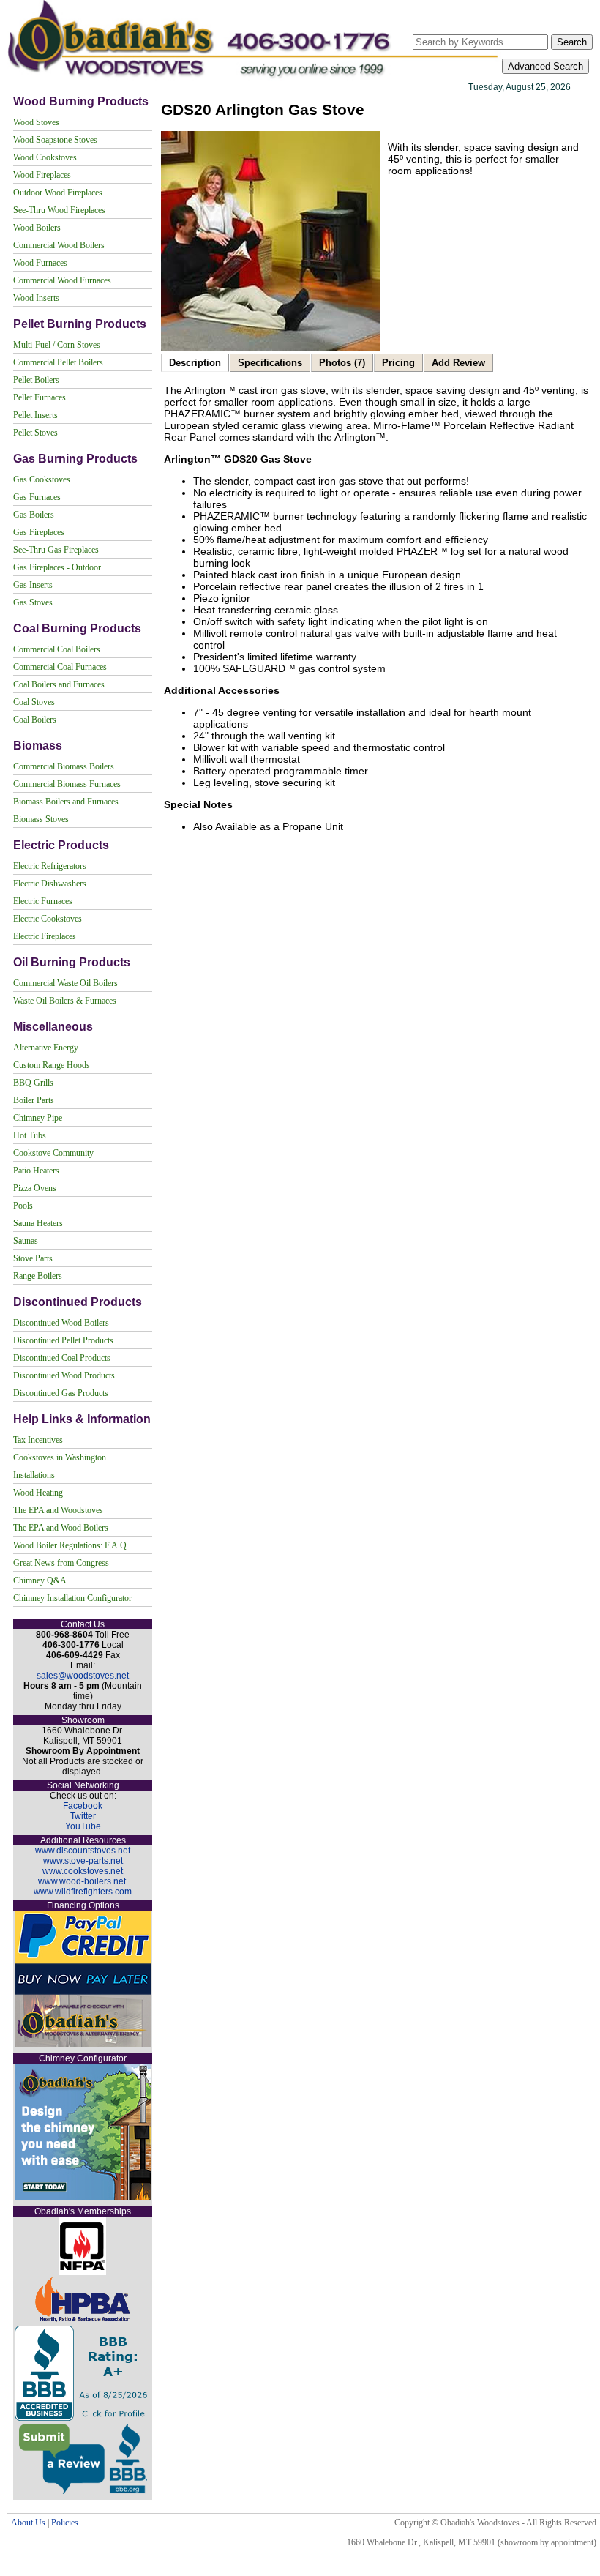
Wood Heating (38, 1493)
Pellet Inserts (35, 415)
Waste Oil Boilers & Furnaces (65, 1001)
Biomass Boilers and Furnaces (66, 802)
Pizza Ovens (35, 1188)
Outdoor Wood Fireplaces (58, 193)
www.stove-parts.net (83, 1861)
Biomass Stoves (41, 819)
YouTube (83, 1826)
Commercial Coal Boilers (57, 649)
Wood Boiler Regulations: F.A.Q (70, 1545)
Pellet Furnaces (40, 397)
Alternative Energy (46, 1048)
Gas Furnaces (37, 497)
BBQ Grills (33, 1083)
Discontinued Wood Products (64, 1375)
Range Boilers (38, 1276)
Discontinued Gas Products (61, 1393)
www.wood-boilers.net (82, 1881)
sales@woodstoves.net (83, 1676)
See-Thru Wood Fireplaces (59, 210)
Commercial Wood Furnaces (62, 280)
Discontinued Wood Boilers (61, 1323)
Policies (65, 2523)
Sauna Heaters (38, 1223)
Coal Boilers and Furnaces (59, 684)
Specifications (270, 363)
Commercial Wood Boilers (59, 245)
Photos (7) (342, 363)
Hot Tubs (30, 1135)
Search (572, 42)
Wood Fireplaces (42, 175)
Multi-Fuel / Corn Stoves (57, 345)
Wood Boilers (37, 228)
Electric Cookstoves (48, 919)
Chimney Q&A (40, 1580)
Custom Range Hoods (52, 1065)
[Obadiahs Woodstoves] (254, 78)
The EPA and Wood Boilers (61, 1528)
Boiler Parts (34, 1100)
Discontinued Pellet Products (63, 1340)
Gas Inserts (33, 585)
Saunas (26, 1241)
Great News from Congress (61, 1563)
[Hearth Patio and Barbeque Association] (83, 2321)
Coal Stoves (34, 702)
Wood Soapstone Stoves (55, 140)
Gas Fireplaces (39, 532)
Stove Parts (33, 1258)
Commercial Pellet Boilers (58, 362)
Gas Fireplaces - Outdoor (57, 567)
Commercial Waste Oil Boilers (65, 983)
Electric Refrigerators (50, 866)
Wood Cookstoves (45, 157)
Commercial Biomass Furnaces (67, 784)
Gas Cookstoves (42, 479)
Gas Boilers (34, 515)
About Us (28, 2523)
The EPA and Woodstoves (58, 1510)
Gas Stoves (33, 602)
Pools (23, 1206)
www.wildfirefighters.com (83, 1892)
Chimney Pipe (38, 1118)
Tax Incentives (38, 1440)
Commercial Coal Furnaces (60, 667)
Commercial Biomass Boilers (64, 766)
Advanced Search (545, 66)
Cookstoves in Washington (60, 1457)
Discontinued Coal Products (62, 1358)
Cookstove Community (53, 1153)
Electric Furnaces (43, 901)
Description (195, 363)
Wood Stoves (36, 122)
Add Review (458, 363)
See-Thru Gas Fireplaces (56, 550)
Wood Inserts (36, 298)
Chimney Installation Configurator (72, 1598)
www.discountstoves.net (83, 1851)
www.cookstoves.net (83, 1871)
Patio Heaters (36, 1171)
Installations (34, 1475)
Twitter (83, 1816)
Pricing (398, 363)
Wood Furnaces (40, 263)
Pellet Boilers (36, 380)
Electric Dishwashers (50, 884)
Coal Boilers (35, 720)
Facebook (83, 1806)
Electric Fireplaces (45, 936)
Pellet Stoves (35, 433)
